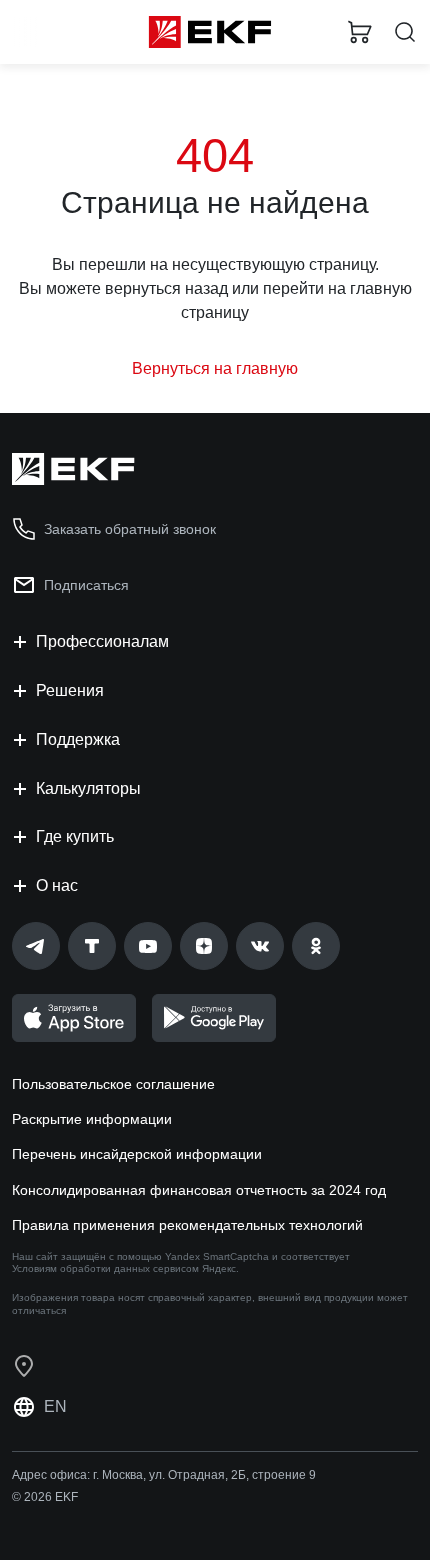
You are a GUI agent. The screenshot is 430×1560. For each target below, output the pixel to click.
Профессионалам (102, 641)
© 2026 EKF (45, 1497)
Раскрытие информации (92, 1119)
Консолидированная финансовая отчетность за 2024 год (199, 1190)
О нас (57, 885)
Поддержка (78, 739)
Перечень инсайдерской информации (137, 1154)
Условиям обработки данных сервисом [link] (105, 1268)
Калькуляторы (88, 788)
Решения (70, 690)
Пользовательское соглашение (113, 1084)
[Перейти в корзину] (360, 32)
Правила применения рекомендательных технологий (187, 1225)
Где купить (75, 836)
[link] (36, 946)
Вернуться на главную (215, 368)
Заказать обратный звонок (130, 529)
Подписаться (86, 585)
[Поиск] (405, 32)
